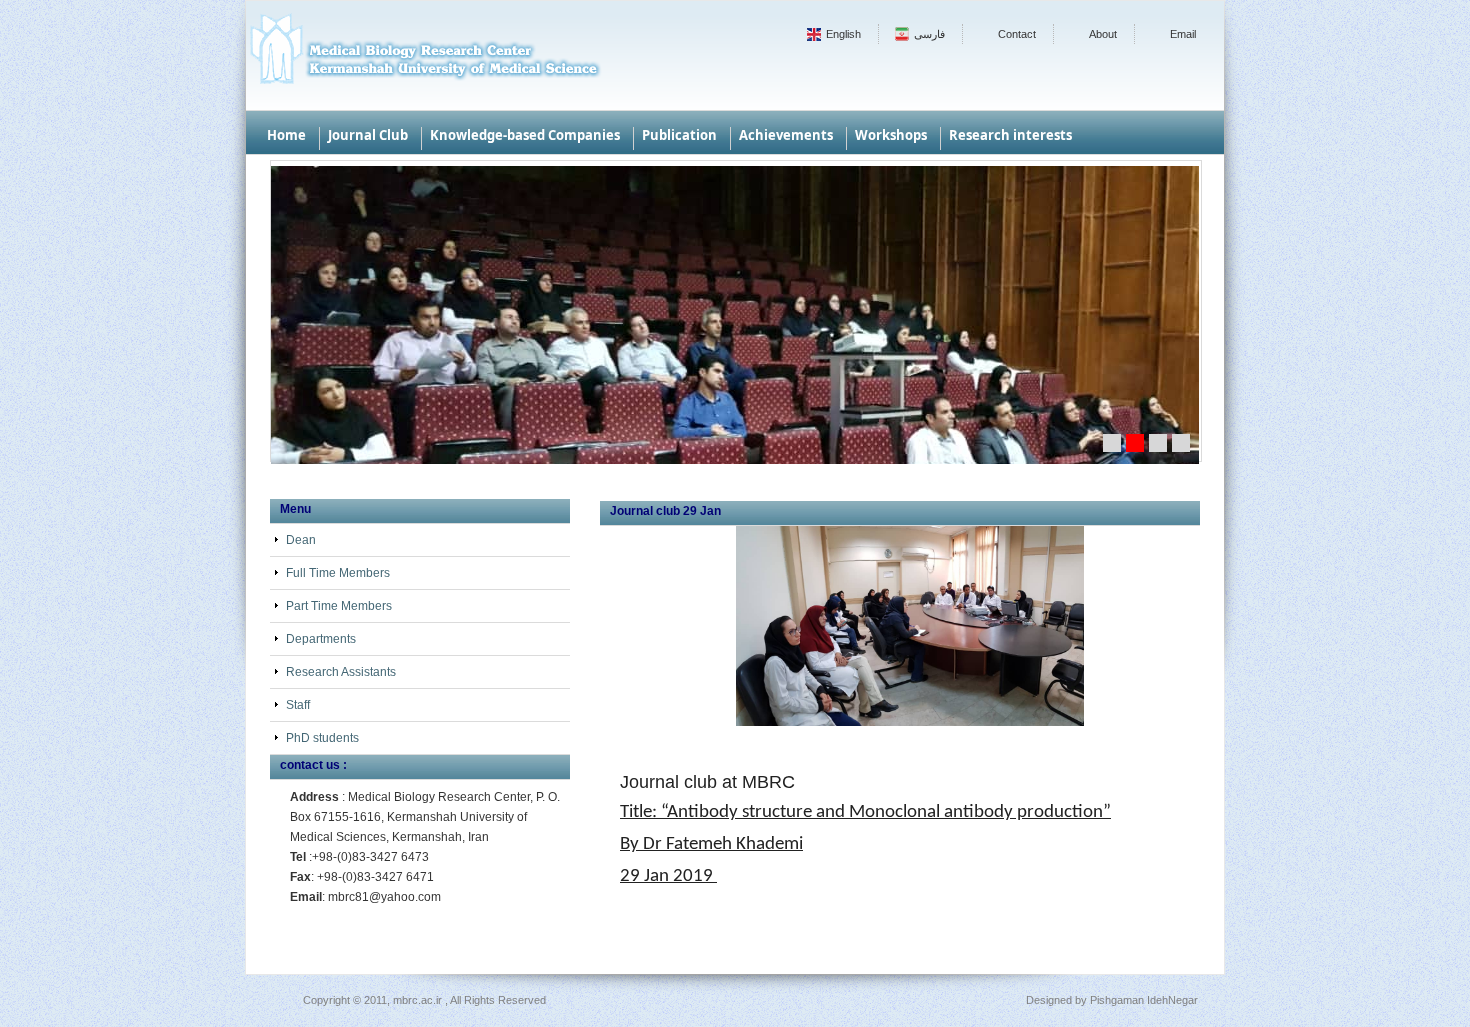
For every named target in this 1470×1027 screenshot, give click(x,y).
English (843, 34)
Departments (321, 639)
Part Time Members (339, 606)
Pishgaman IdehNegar (1144, 1000)
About (1103, 34)
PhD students (322, 738)
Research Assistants (341, 672)
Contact (1017, 34)
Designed (1049, 1000)
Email (1183, 34)
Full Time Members (338, 573)
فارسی (929, 34)
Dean (301, 540)
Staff (298, 705)
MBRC (424, 55)
